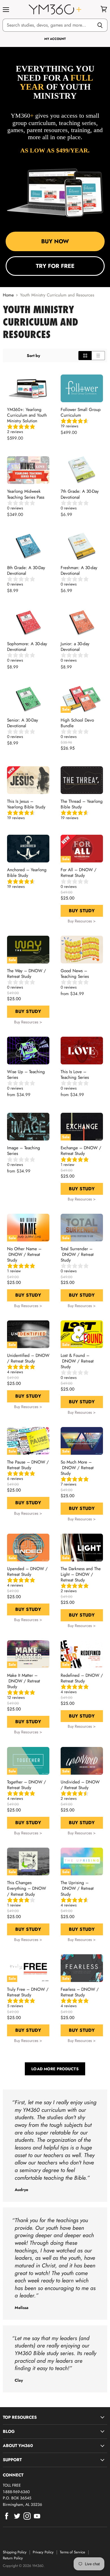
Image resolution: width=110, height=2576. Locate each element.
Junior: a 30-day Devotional (75, 647)
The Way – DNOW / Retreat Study (27, 974)
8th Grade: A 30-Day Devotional (26, 571)
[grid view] (85, 356)
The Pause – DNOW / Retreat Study (28, 1465)
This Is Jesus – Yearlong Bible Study (26, 804)
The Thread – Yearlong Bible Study (82, 804)
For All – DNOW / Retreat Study (79, 873)
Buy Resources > (82, 921)
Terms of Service (72, 2552)
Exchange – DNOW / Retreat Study (81, 1151)
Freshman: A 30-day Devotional (79, 571)
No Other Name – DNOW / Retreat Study (24, 1254)
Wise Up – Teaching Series (26, 1075)
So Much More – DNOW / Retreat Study (77, 1468)
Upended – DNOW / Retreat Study (27, 1572)
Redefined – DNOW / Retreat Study (82, 1678)
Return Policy (13, 2558)
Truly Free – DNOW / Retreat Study (28, 1992)
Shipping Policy (15, 2552)
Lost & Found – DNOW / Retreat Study (77, 1361)
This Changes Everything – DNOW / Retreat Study (27, 1888)
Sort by (33, 356)
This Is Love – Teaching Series (75, 1075)
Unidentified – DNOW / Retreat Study (28, 1358)
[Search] (100, 25)
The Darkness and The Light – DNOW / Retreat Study (81, 1574)
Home (8, 295)
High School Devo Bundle (77, 723)
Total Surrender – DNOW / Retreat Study (77, 1254)
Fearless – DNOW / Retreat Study (80, 1992)
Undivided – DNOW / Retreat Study (80, 1785)
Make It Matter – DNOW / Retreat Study (24, 1681)
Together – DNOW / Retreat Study (27, 1785)
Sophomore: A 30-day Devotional (27, 647)
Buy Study (82, 911)
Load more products (55, 2069)
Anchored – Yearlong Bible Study (27, 873)
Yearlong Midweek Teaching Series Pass (26, 494)
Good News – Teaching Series (75, 974)
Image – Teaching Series (24, 1151)
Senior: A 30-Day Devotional (23, 723)
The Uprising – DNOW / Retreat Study (77, 1888)
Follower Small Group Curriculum (81, 412)
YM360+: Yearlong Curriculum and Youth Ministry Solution (27, 415)
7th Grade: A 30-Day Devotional (80, 494)
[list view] (98, 356)
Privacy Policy (43, 2552)
